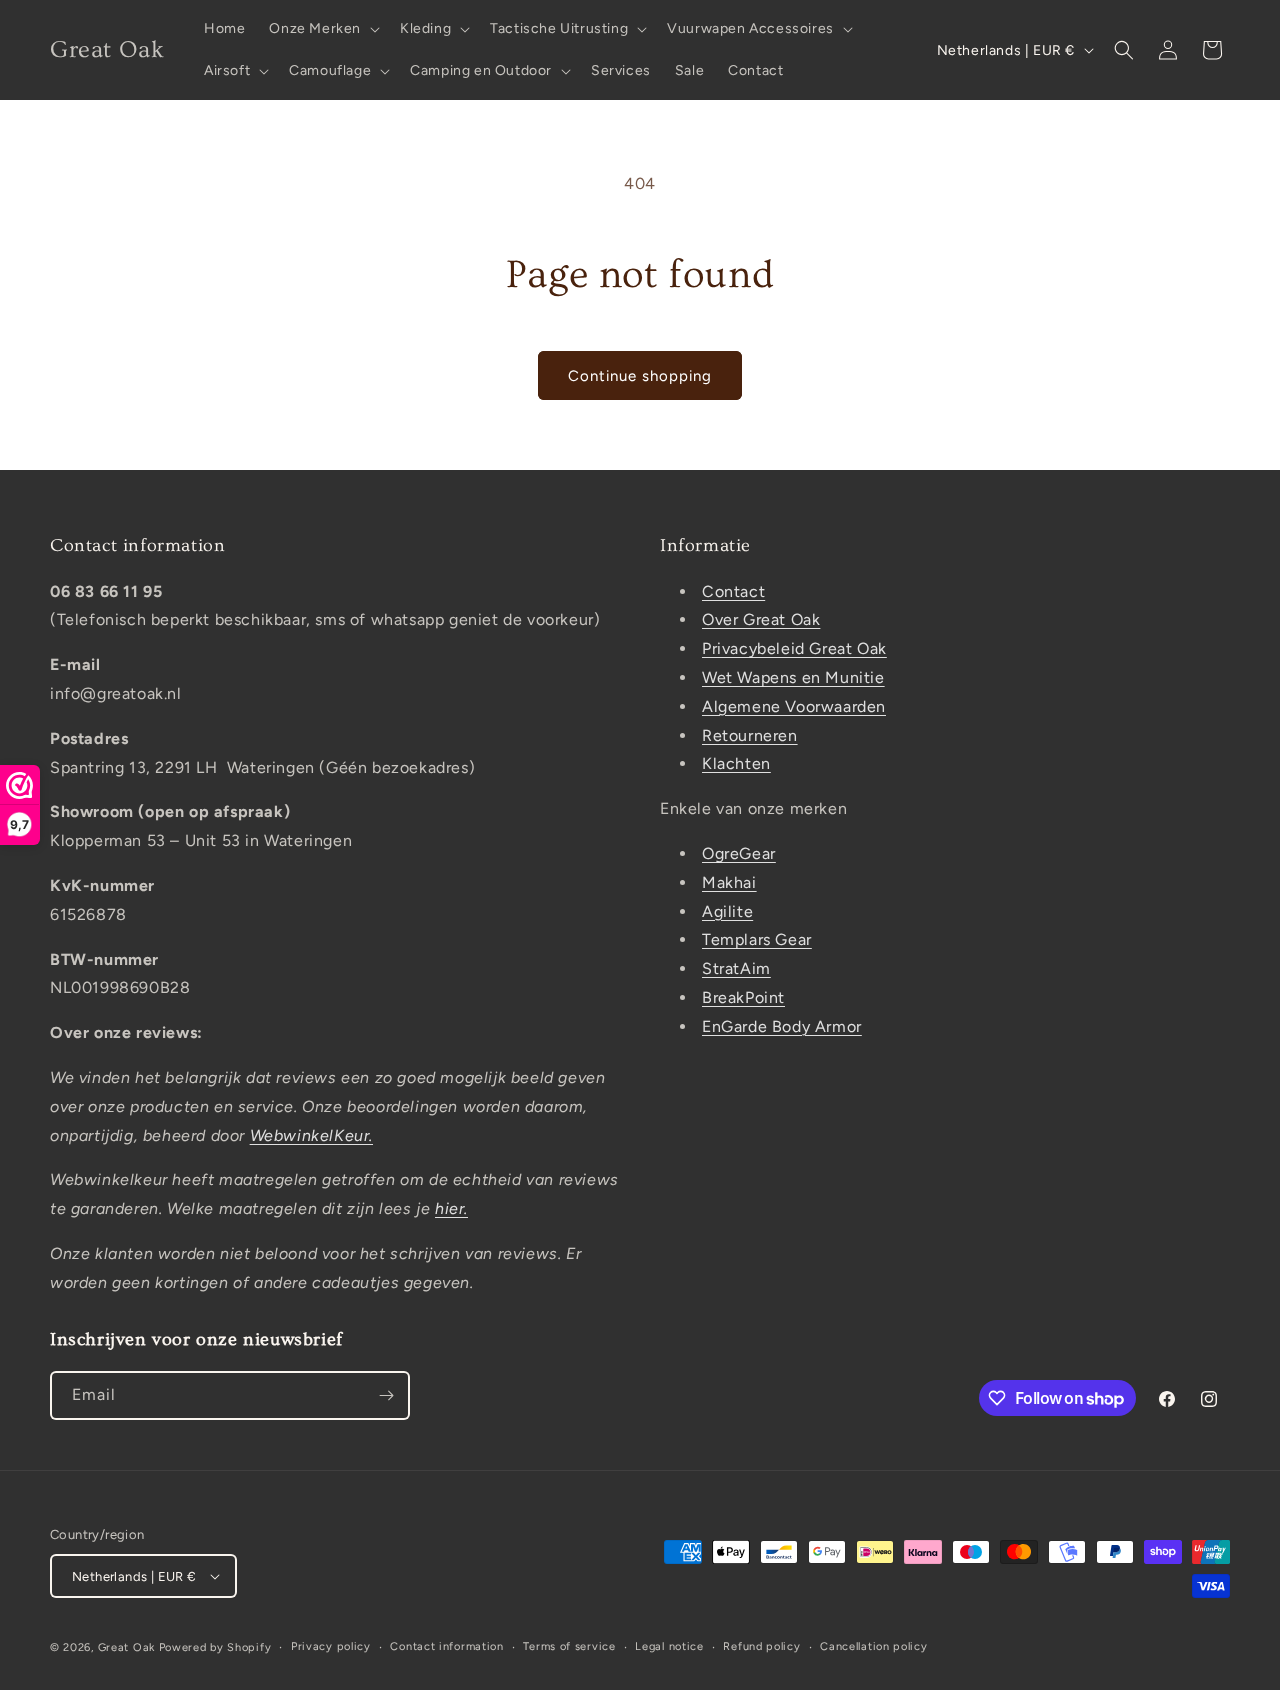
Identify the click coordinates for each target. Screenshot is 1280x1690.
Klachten (736, 763)
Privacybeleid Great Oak (794, 648)
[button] (322, 29)
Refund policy (761, 1646)
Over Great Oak (761, 619)
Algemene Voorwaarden (794, 706)
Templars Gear (757, 939)
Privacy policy (331, 1646)
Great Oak (126, 1647)
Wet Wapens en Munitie (793, 677)
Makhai (729, 882)
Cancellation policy (873, 1646)
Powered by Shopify (215, 1647)
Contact (733, 591)
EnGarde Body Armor (782, 1026)
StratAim (736, 968)
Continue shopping (640, 376)
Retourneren (750, 735)
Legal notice (669, 1646)
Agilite (727, 911)
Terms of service (569, 1646)
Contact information (446, 1646)
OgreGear (739, 853)
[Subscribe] (386, 1395)
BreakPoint (743, 997)
